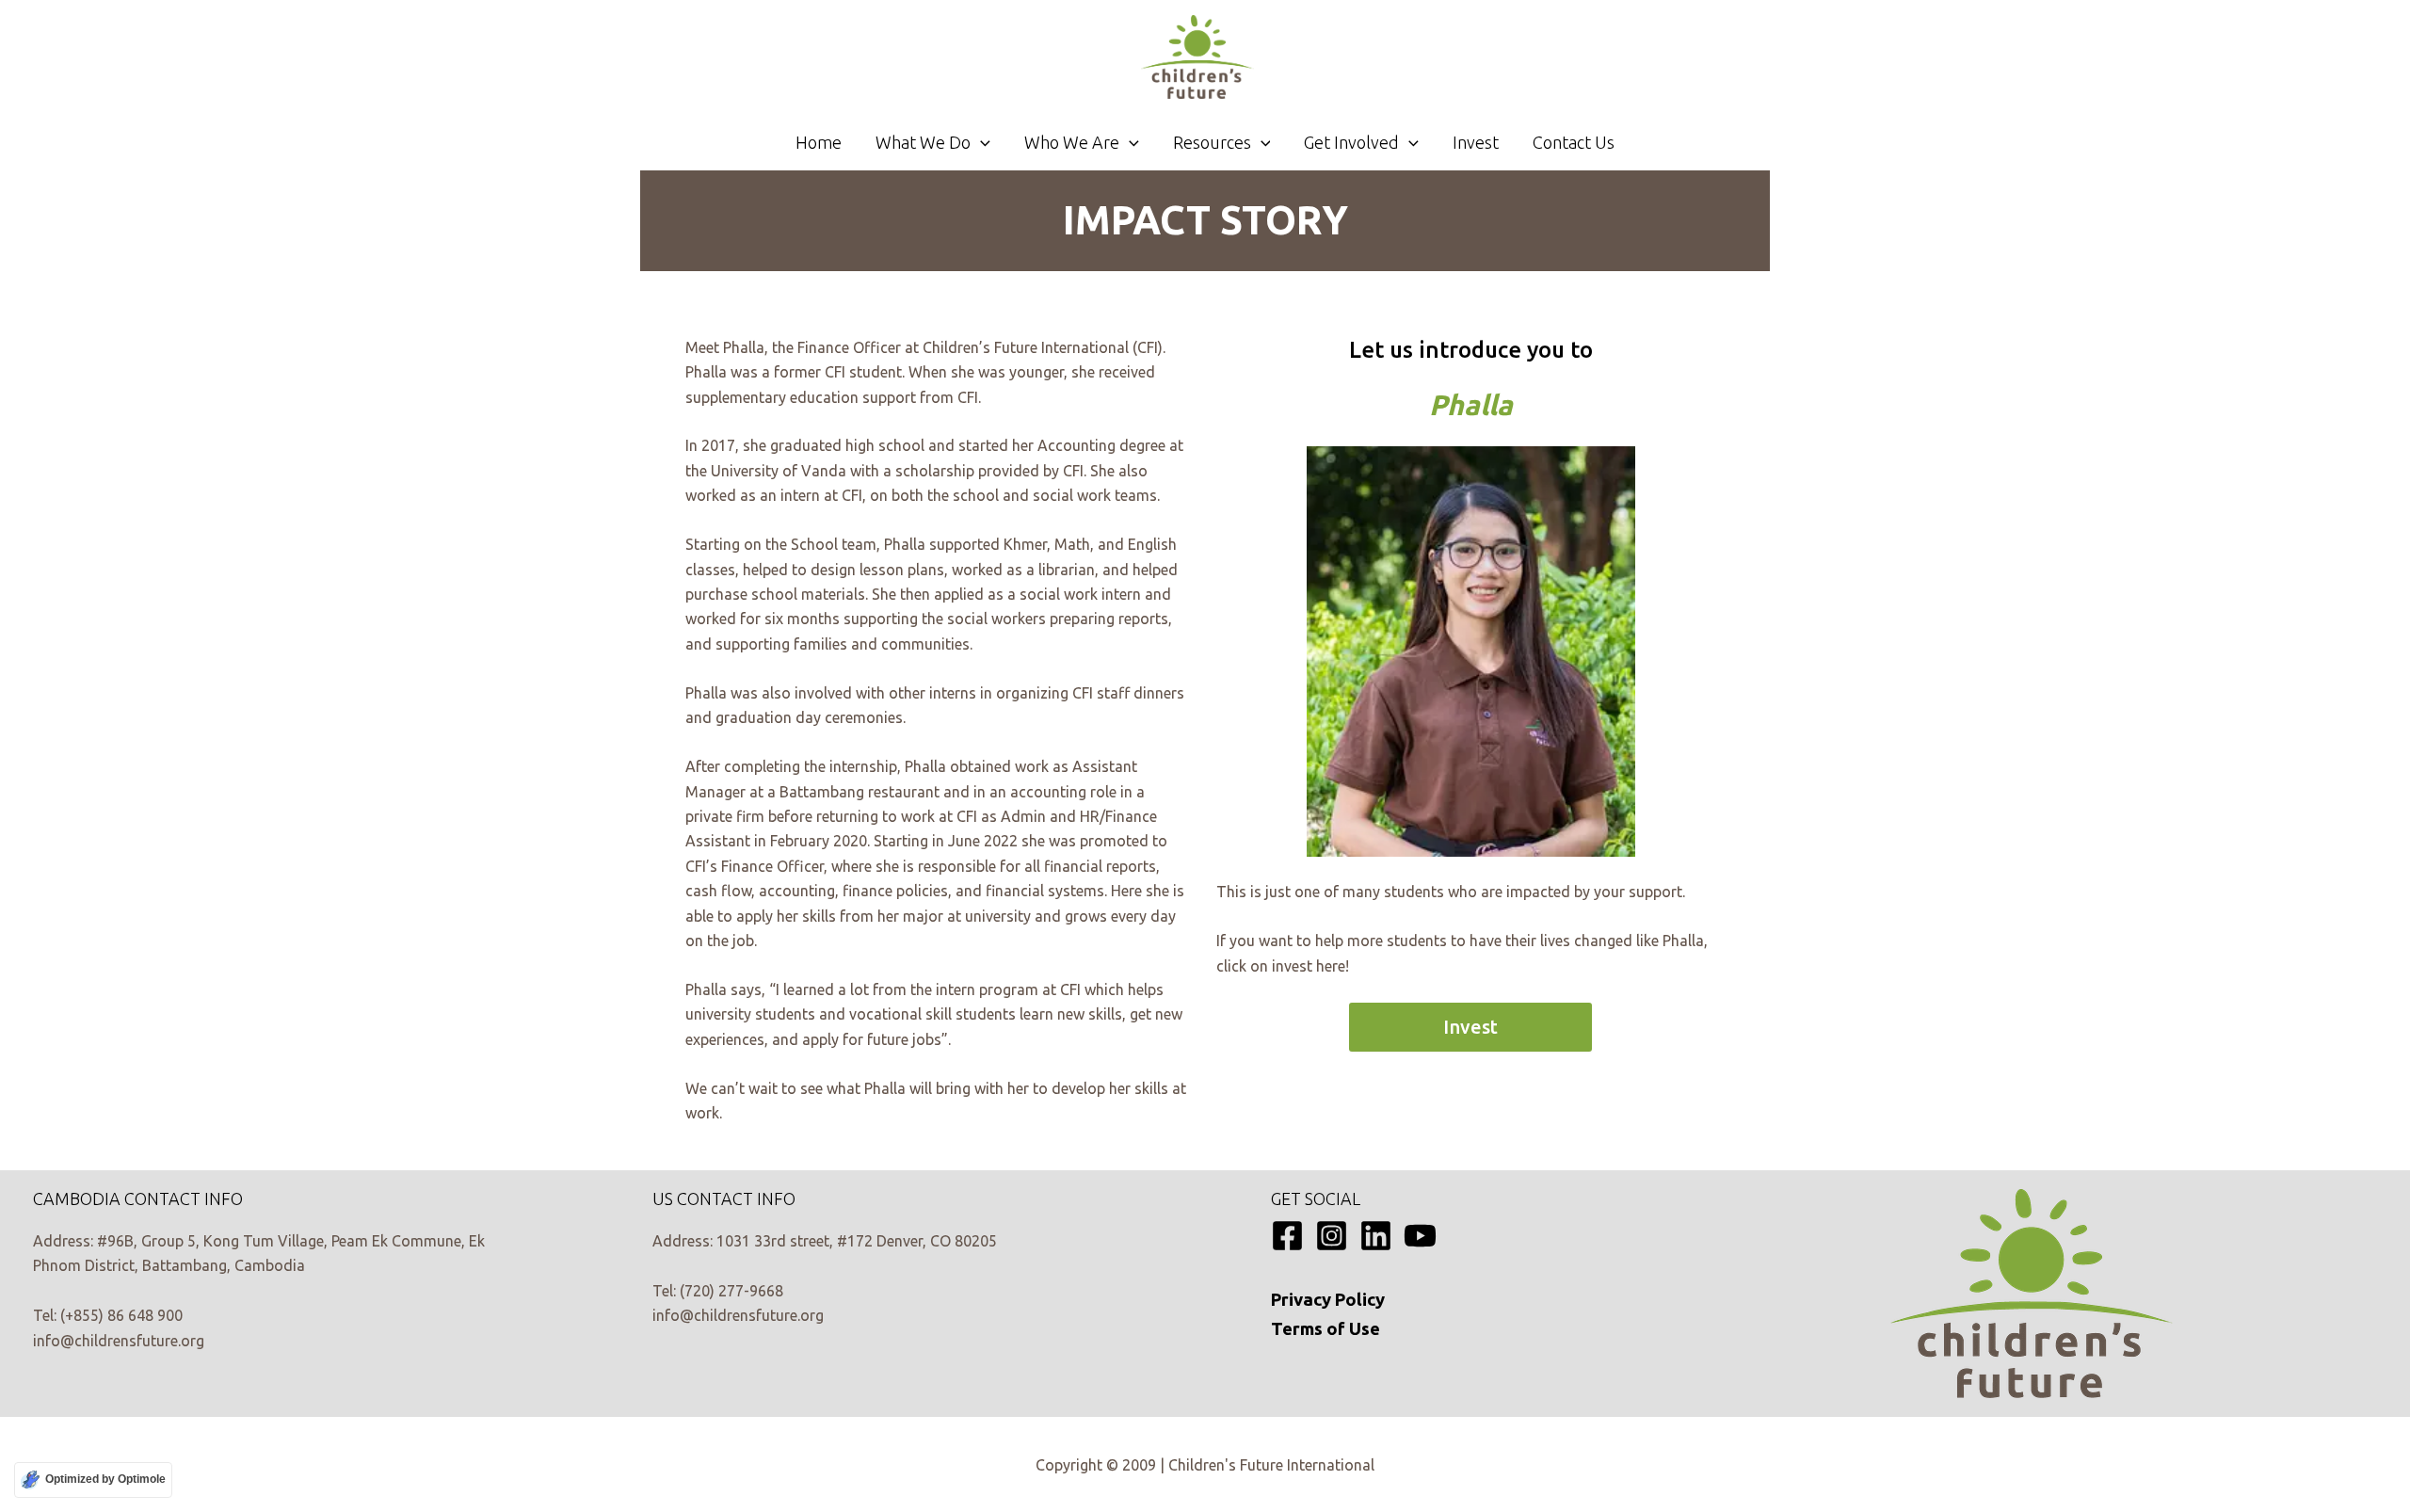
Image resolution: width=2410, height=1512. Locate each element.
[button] (980, 142)
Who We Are (1072, 142)
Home (819, 142)
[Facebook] (1287, 1236)
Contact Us (1574, 142)
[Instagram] (1332, 1236)
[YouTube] (1420, 1236)
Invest (1476, 142)
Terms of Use (1325, 1329)
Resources (1212, 142)
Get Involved (1351, 142)
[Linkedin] (1376, 1236)
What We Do (923, 142)
